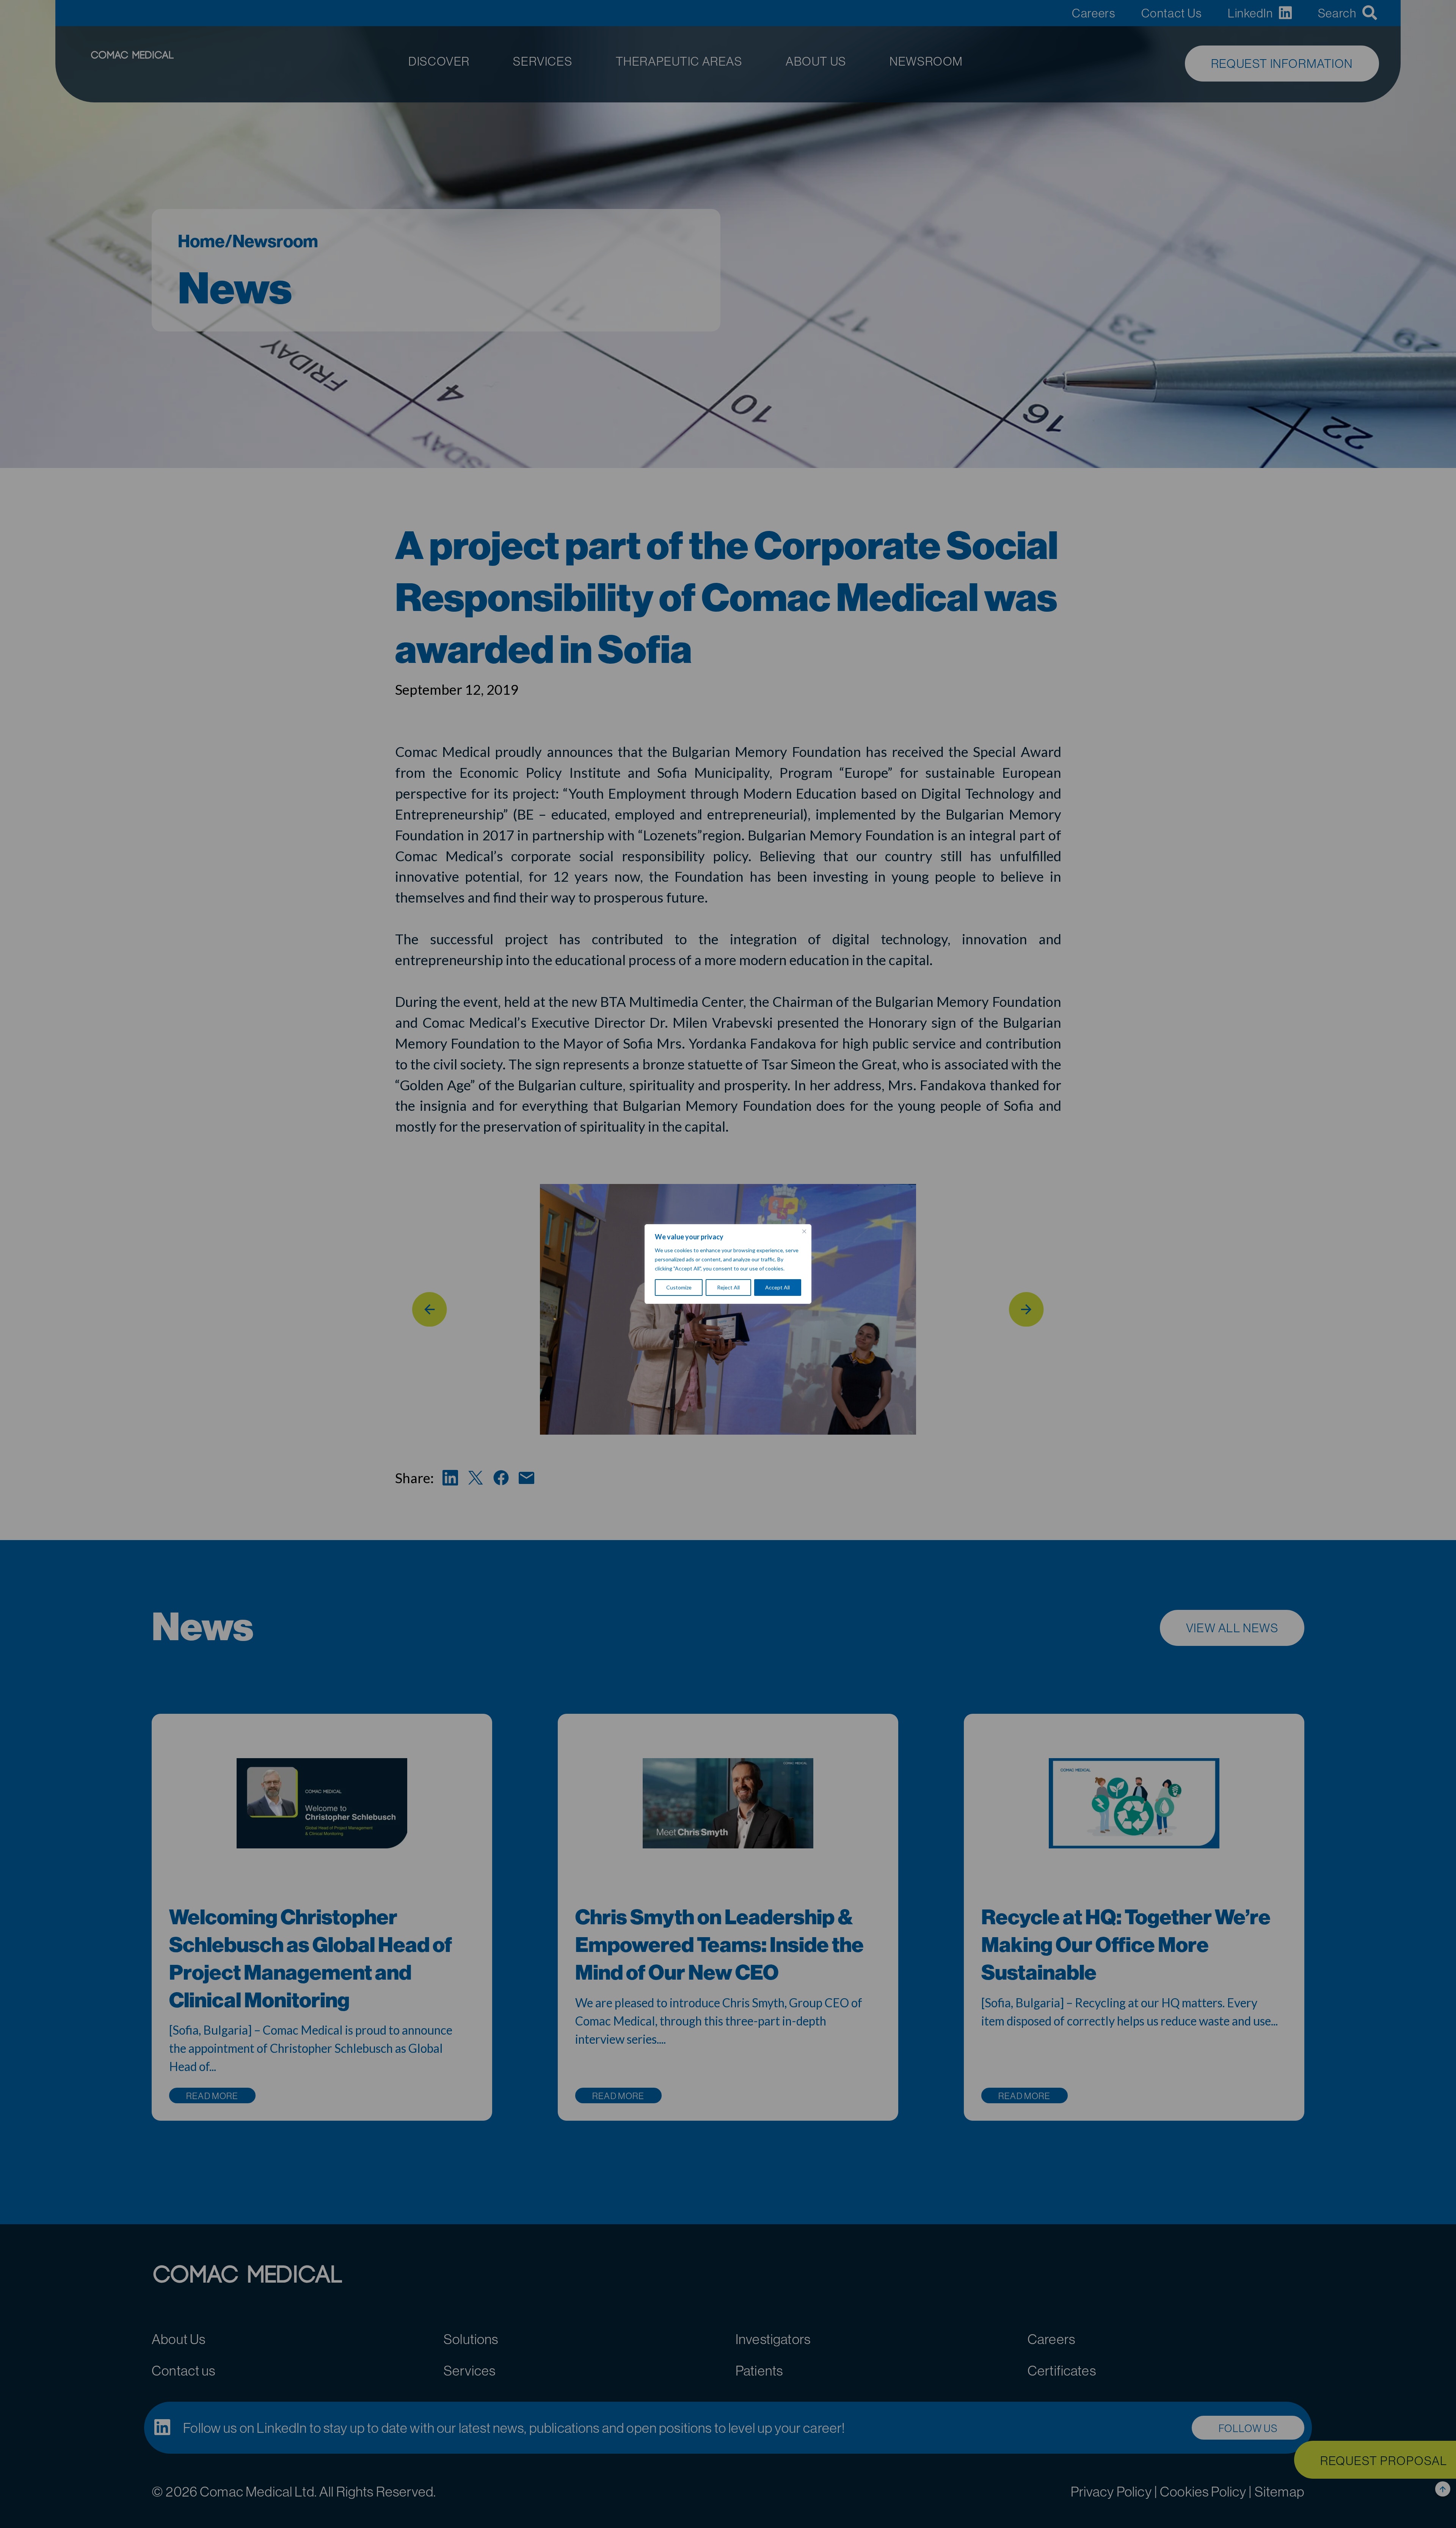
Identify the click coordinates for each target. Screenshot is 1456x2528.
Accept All (777, 1287)
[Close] (804, 1231)
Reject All (728, 1287)
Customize (679, 1287)
